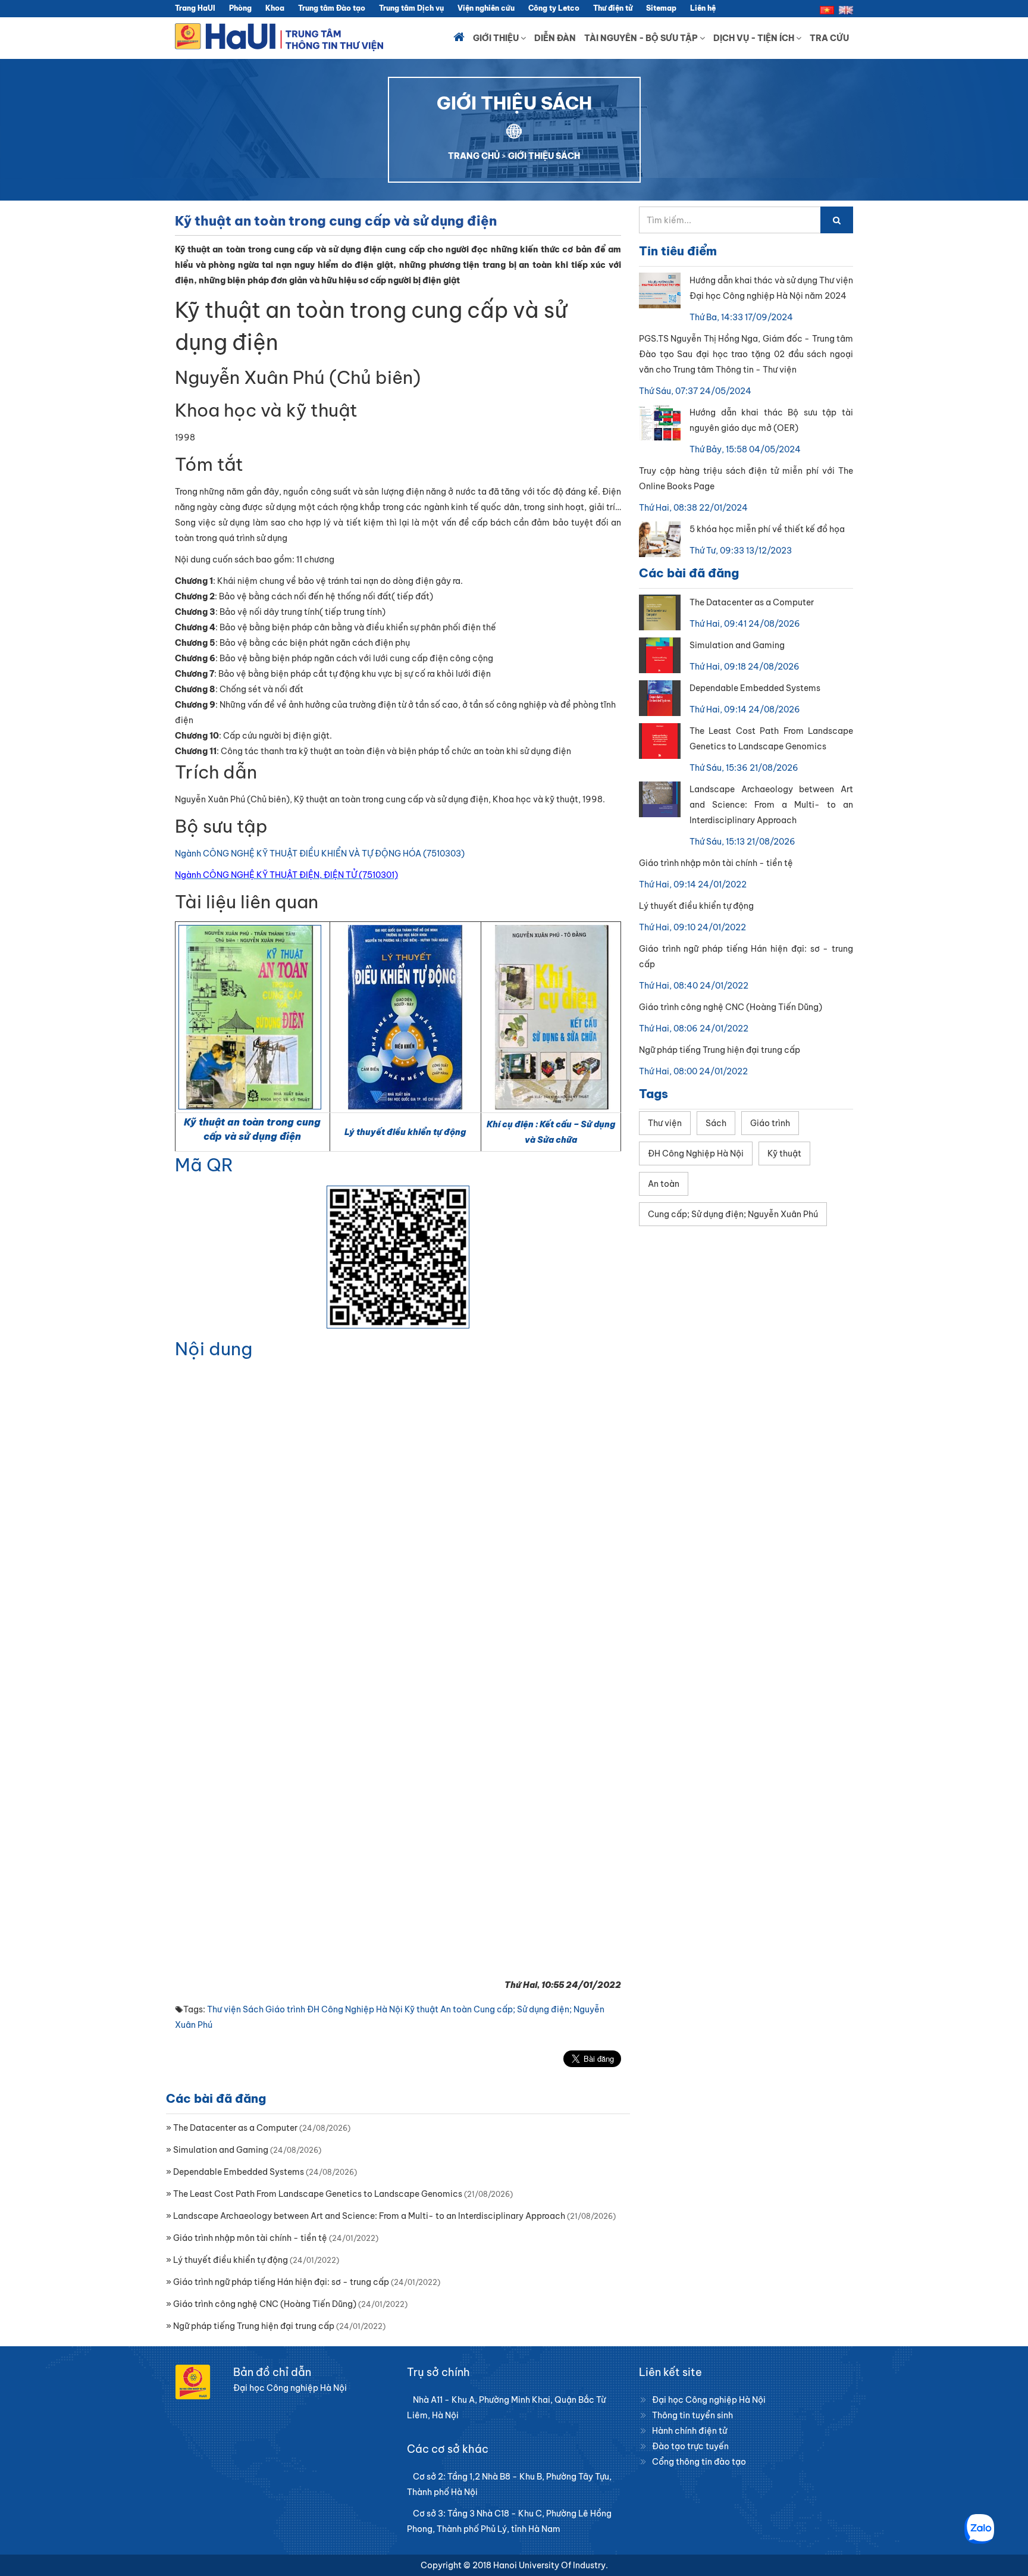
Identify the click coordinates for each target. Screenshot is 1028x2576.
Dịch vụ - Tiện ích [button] (755, 38)
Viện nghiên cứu (486, 8)
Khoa (275, 8)
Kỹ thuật (421, 2009)
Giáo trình (285, 2009)
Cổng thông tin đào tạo (699, 2462)
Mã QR (204, 1165)
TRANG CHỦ (474, 156)
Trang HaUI (195, 8)
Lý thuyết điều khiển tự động (405, 1132)
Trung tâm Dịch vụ (411, 8)
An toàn (456, 2009)
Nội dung (214, 1349)
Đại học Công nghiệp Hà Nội (709, 2400)
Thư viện (224, 2009)
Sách (253, 2009)
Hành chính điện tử (689, 2431)
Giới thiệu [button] (497, 38)
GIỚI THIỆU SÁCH (544, 156)
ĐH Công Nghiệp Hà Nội (355, 2009)
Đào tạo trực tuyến (690, 2446)
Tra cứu (829, 38)
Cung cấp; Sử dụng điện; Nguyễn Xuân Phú (733, 1214)
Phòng (240, 8)
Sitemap (661, 8)
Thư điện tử (613, 8)
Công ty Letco (554, 8)
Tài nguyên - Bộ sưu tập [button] (642, 38)
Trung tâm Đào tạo (332, 8)
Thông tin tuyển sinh (692, 2415)
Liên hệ (703, 8)
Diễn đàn (555, 38)
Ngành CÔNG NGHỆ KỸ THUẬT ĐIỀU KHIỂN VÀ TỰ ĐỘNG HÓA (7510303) (320, 854)
